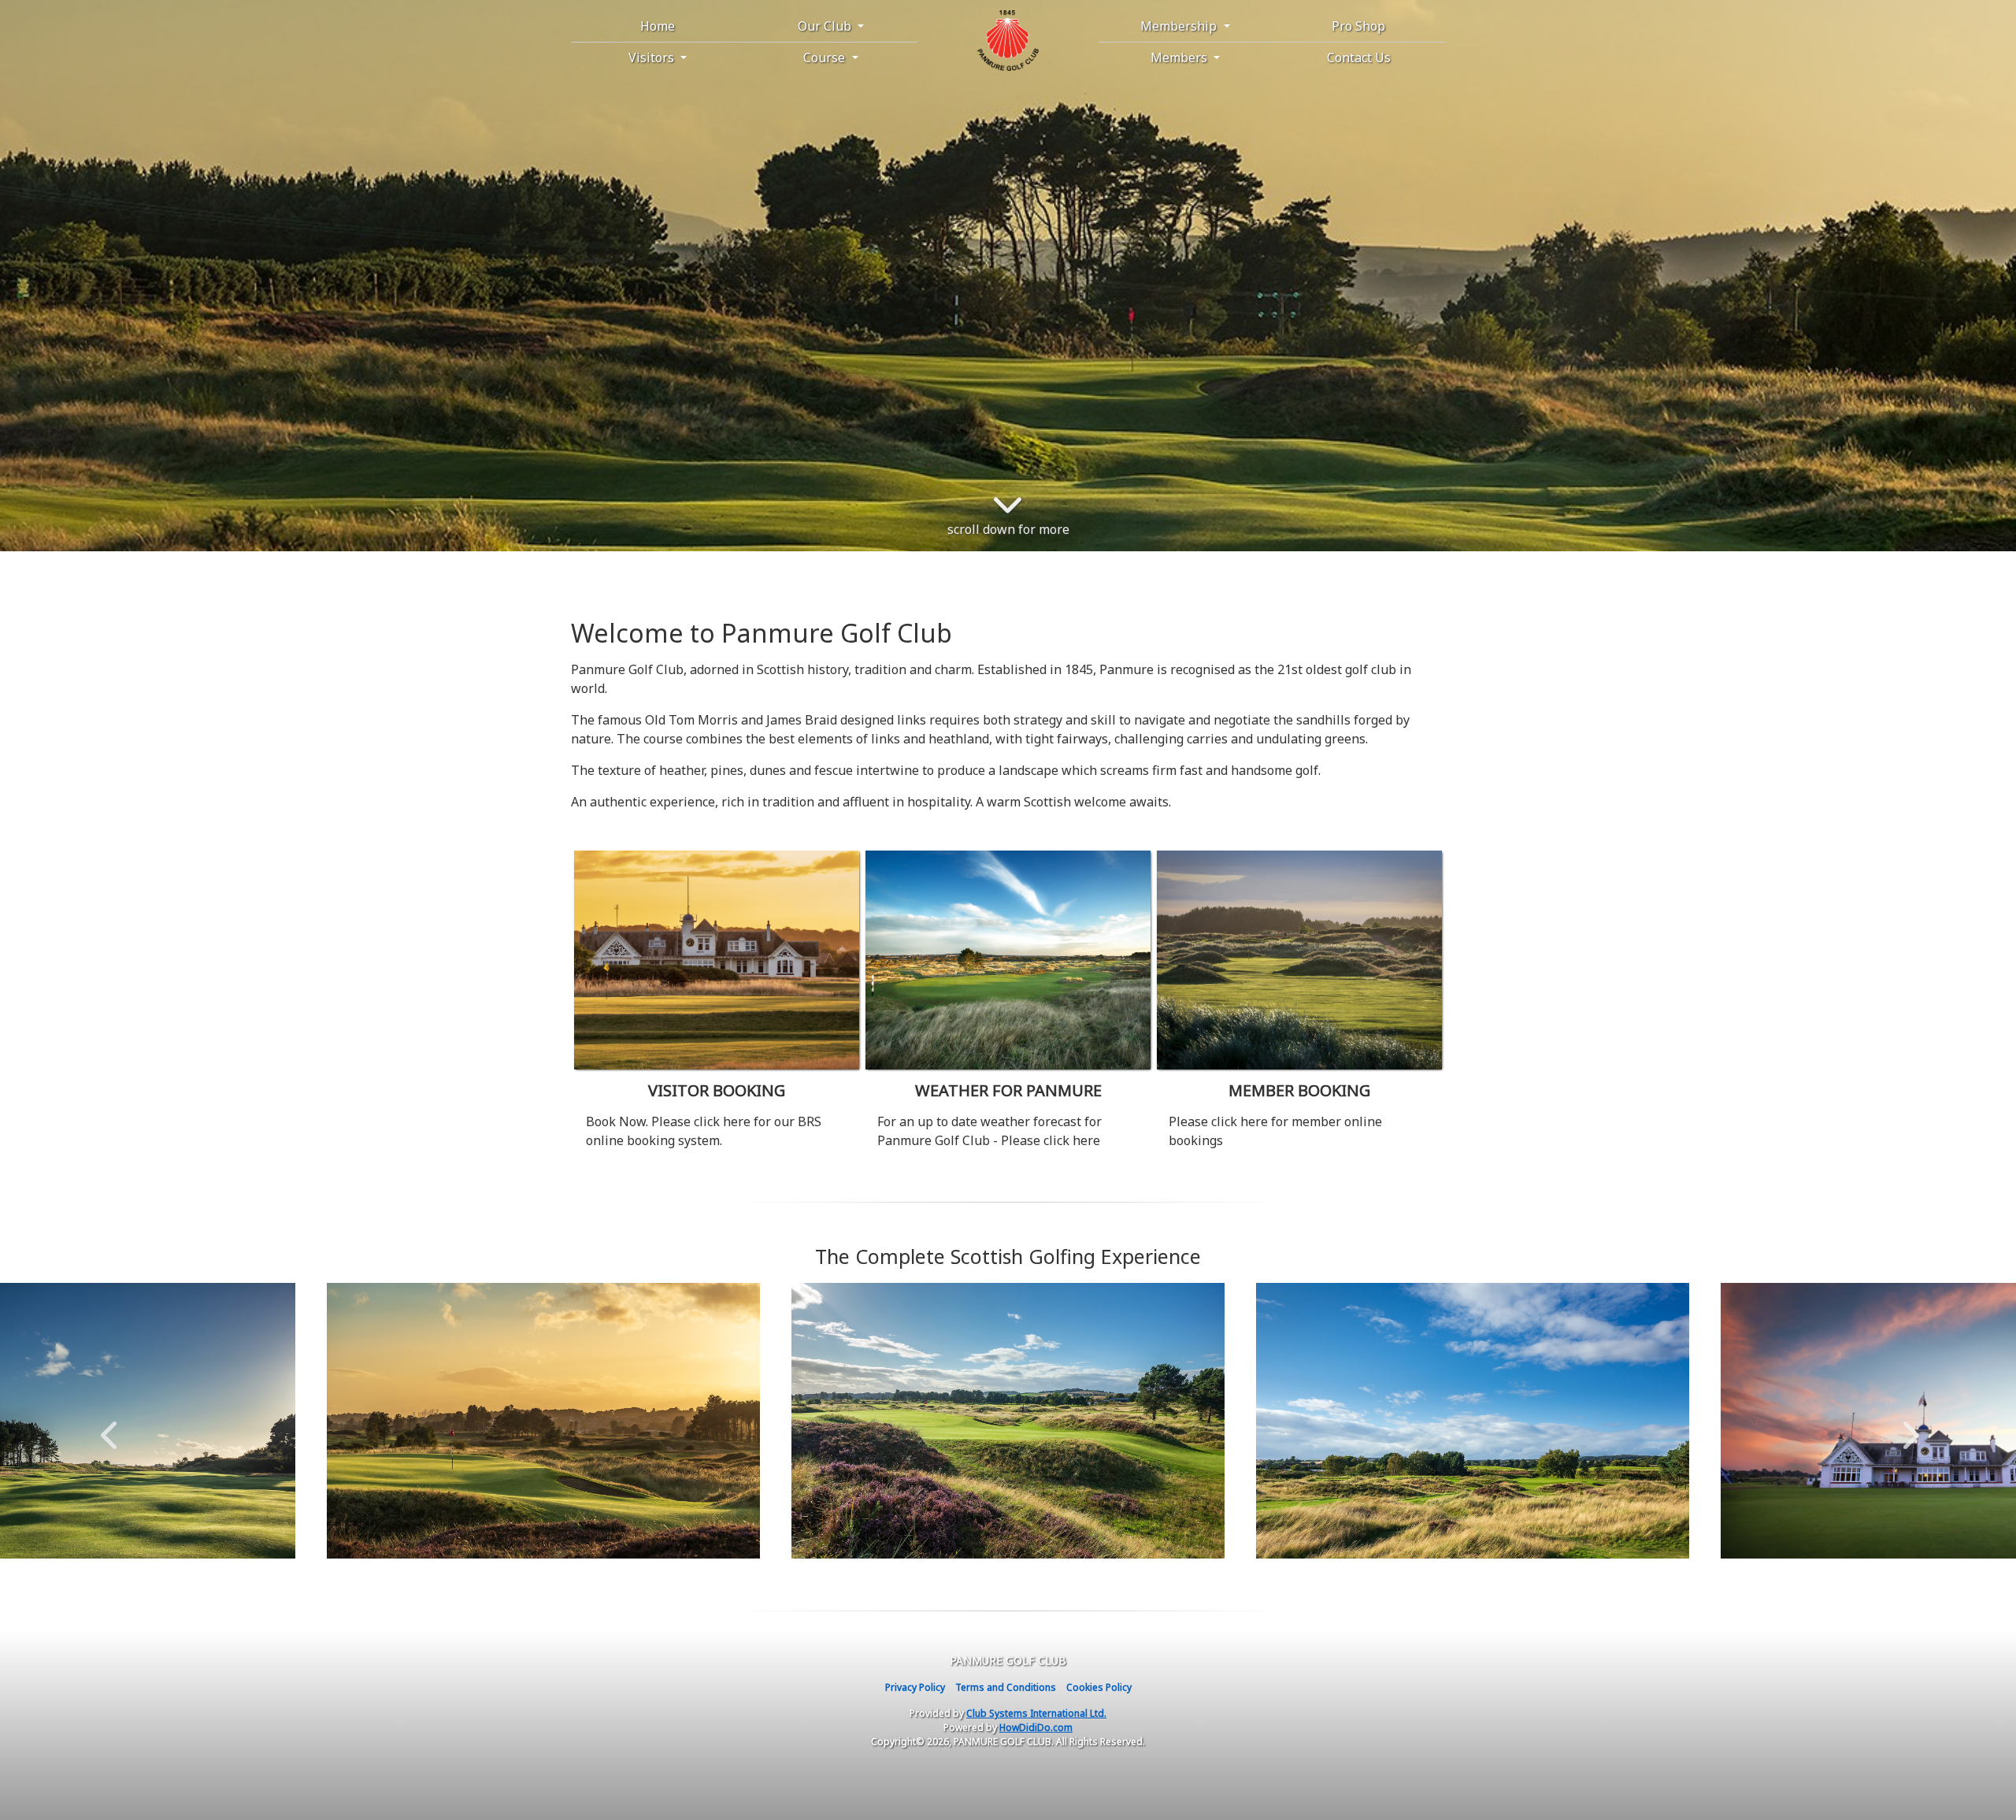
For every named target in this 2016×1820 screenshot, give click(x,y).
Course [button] (826, 57)
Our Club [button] (826, 26)
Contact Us (1359, 57)
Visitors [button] (653, 57)
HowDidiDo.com (1036, 1727)
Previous (109, 1427)
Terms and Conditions (1006, 1687)
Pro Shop (1358, 26)
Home (658, 26)
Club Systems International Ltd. (1036, 1713)
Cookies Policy (1099, 1687)
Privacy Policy (915, 1687)
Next (1907, 1427)
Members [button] (1180, 57)
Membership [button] (1180, 26)
